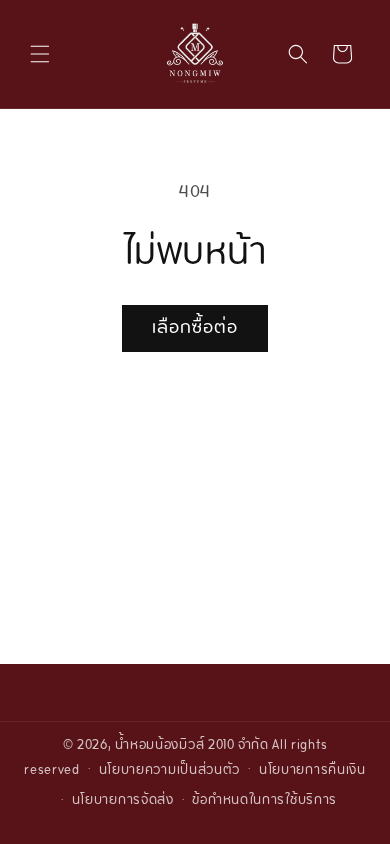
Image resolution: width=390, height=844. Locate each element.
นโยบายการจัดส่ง (123, 801)
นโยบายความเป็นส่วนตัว (170, 771)
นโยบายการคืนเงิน (312, 771)
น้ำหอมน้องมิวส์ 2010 (175, 746)
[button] (40, 54)
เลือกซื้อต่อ (195, 328)
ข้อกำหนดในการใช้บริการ (264, 801)
